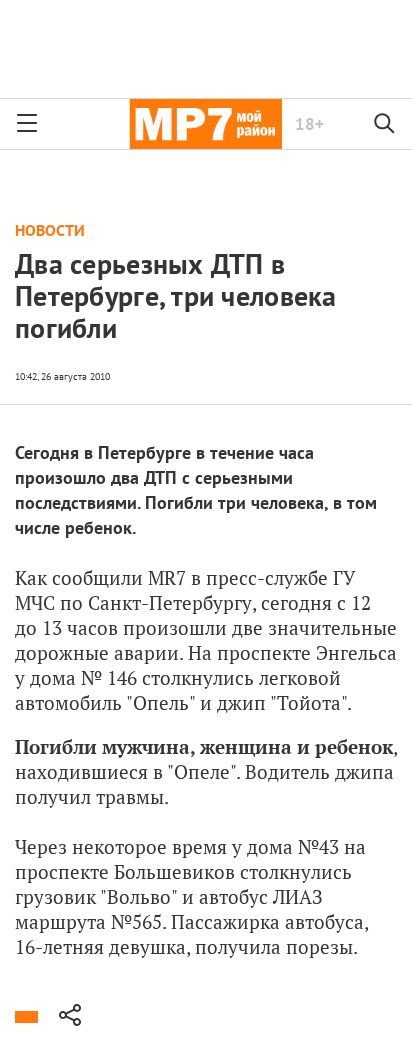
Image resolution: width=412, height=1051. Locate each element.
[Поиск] (385, 124)
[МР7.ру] (205, 124)
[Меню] (27, 124)
